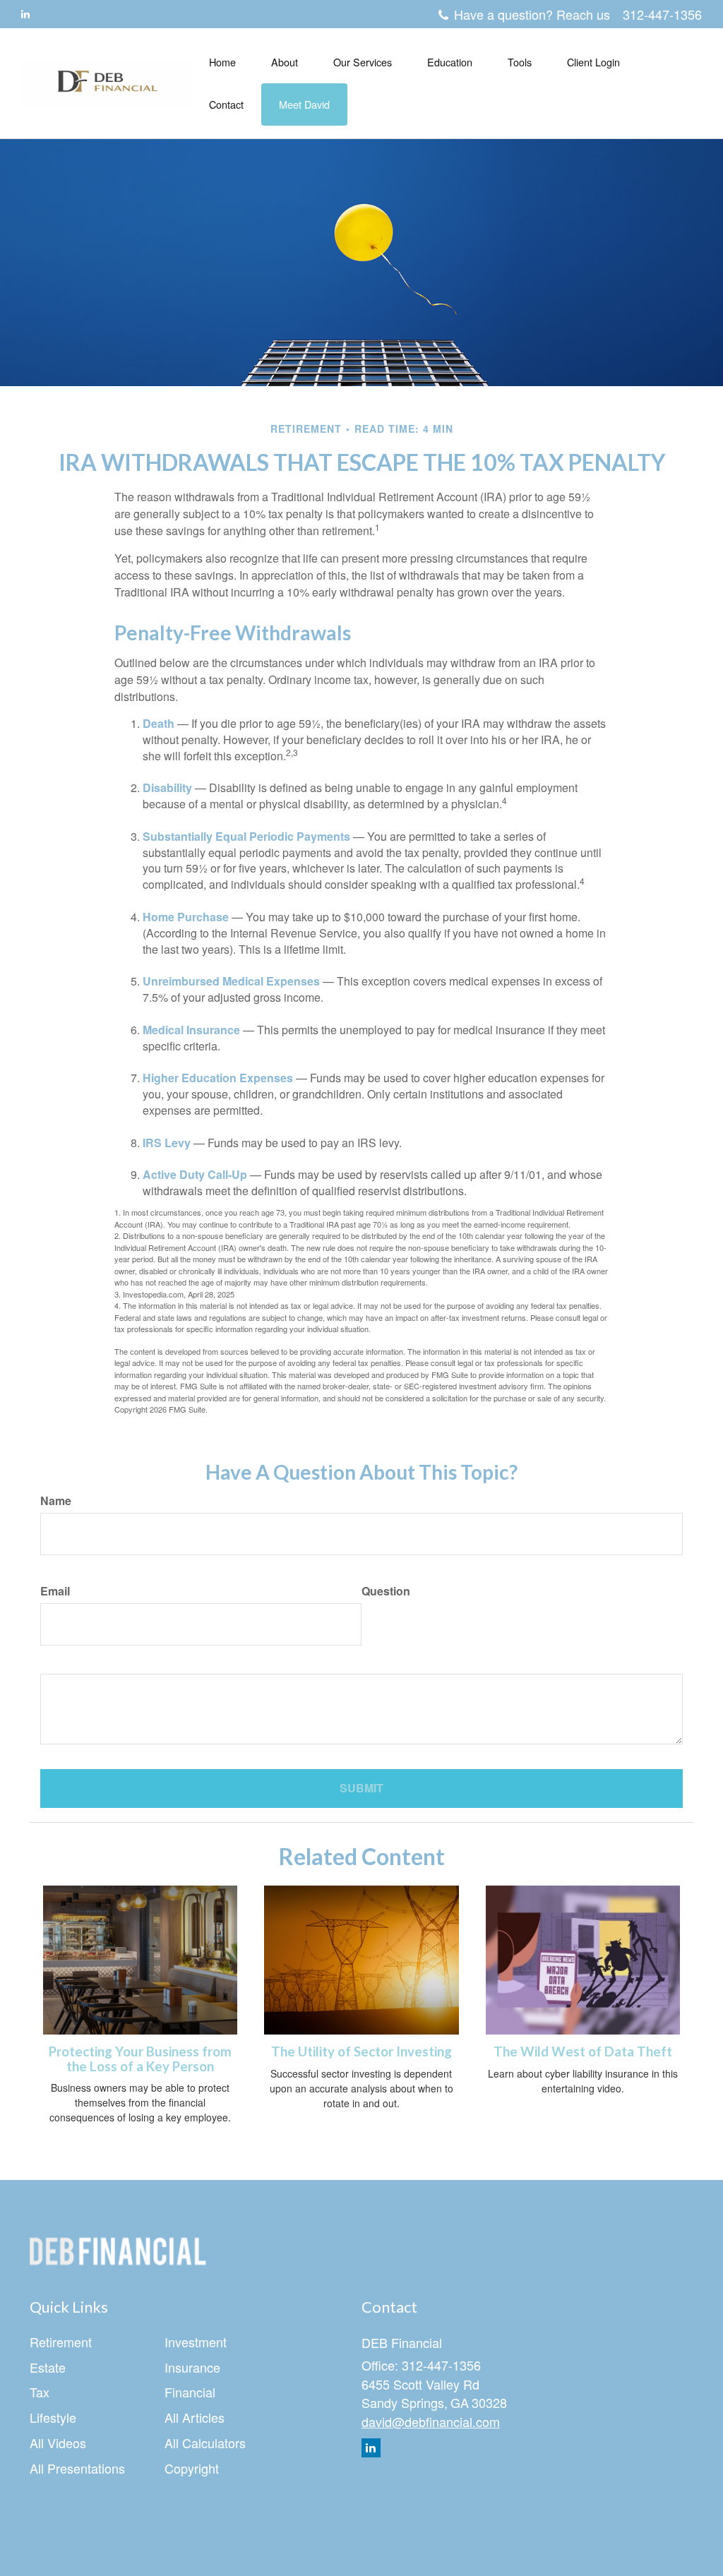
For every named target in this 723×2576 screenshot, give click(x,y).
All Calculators (205, 2443)
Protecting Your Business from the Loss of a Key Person (140, 2059)
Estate (48, 2367)
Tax (40, 2392)
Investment (196, 2342)
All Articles (195, 2417)
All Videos (58, 2443)
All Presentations (77, 2468)
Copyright (192, 2468)
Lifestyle (53, 2417)
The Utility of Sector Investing (361, 2051)
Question (386, 1591)
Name (56, 1501)
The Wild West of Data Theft (583, 2051)
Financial (190, 2392)
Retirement (61, 2342)
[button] (285, 62)
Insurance (192, 2367)
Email (55, 1591)
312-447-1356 (662, 14)
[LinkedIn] (25, 13)
